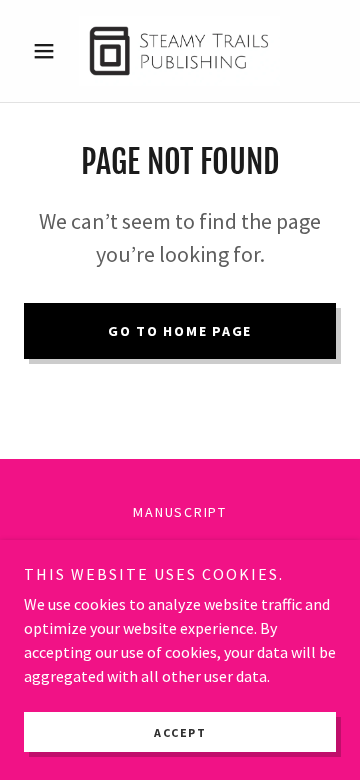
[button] (47, 51)
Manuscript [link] (180, 512)
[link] (179, 51)
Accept (180, 732)
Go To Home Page (180, 331)
